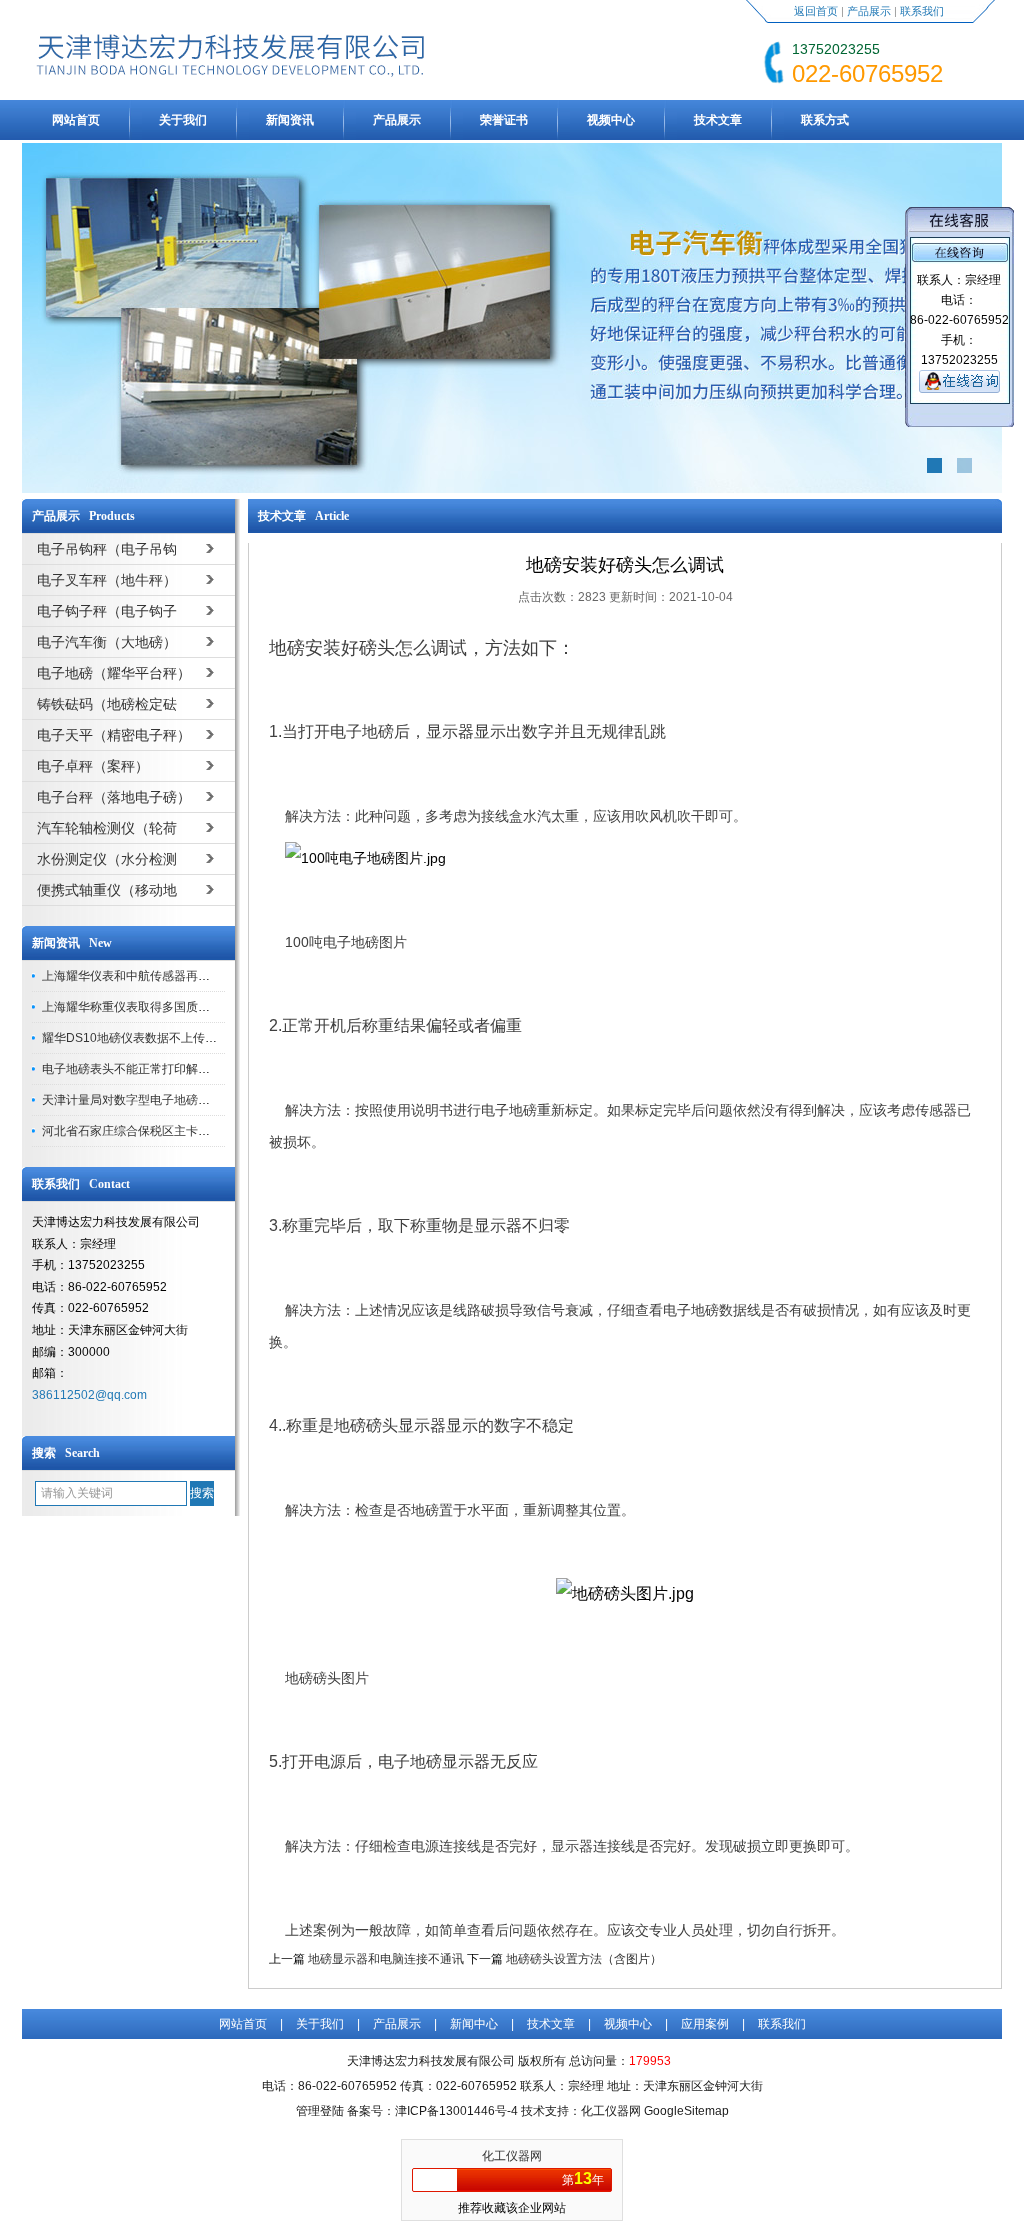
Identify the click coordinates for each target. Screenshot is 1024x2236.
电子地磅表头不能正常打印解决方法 (138, 1069)
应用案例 (705, 2024)
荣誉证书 (504, 120)
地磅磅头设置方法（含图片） (584, 1959)
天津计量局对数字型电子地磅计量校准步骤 (156, 1100)
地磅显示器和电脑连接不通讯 (386, 1959)
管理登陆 (320, 2111)
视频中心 (611, 120)
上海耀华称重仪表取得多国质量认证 (138, 1007)
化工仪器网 (512, 2156)
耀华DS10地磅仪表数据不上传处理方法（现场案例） (183, 1038)
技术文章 (718, 120)
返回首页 (816, 11)
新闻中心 (474, 2024)
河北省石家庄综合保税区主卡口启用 (138, 1131)
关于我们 (183, 120)
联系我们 (922, 11)
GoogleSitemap (686, 2111)
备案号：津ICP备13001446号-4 (432, 2111)
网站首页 (76, 120)
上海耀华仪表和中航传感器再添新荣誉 (144, 976)
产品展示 (869, 11)
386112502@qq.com (89, 1395)
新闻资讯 (290, 120)
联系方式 (825, 120)
